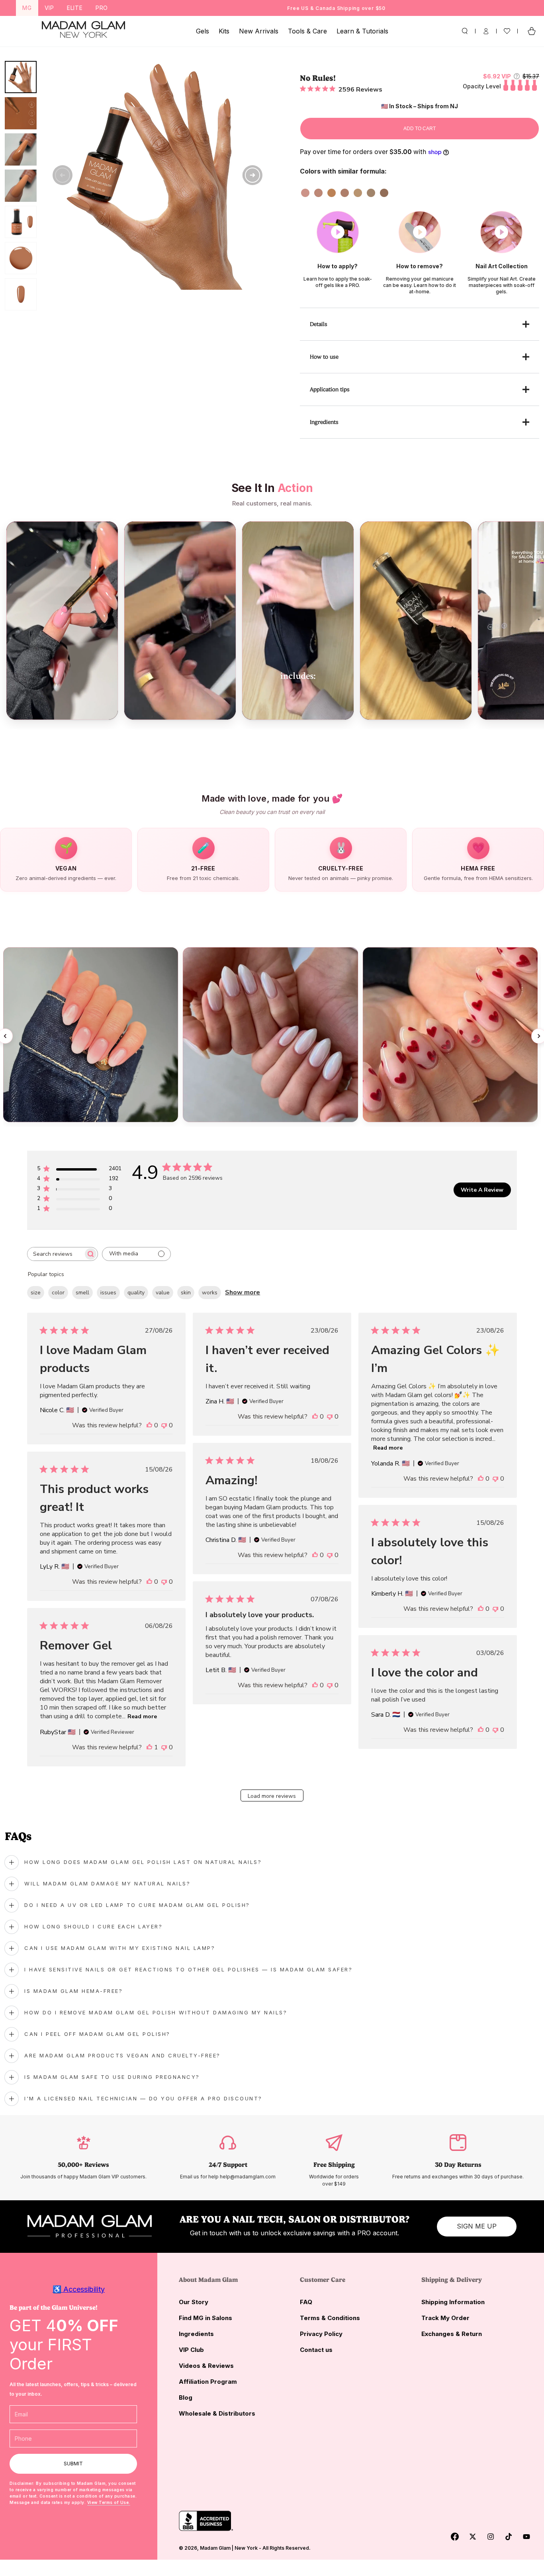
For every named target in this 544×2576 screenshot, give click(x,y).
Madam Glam (215, 2548)
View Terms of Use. (109, 2502)
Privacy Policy (321, 2334)
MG (27, 8)
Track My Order (445, 2318)
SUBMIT (73, 2464)
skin (186, 1293)
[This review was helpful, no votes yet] (149, 1425)
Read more (388, 1448)
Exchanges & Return (452, 2334)
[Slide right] (252, 175)
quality (136, 1293)
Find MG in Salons (205, 2318)
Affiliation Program (208, 2382)
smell (82, 1293)
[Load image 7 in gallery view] (21, 294)
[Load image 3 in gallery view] (21, 149)
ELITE (75, 8)
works (210, 1293)
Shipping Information (453, 2302)
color (58, 1293)
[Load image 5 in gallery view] (21, 222)
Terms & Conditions (330, 2318)
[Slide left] (63, 175)
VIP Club (191, 2350)
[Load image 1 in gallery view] (21, 77)
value (163, 1293)
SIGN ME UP (477, 2226)
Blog (186, 2397)
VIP (49, 8)
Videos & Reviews (206, 2366)
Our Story (194, 2302)
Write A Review (482, 1190)
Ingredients (196, 2334)
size (36, 1293)
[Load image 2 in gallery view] (21, 113)
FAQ (306, 2302)
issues (108, 1293)
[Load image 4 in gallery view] (21, 186)
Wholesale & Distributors (217, 2413)
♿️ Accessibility (79, 2289)
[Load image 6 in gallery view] (21, 258)
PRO (102, 8)
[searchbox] (55, 1254)
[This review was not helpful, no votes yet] (164, 1425)
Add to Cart (420, 129)
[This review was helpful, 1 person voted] (149, 1747)
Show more (243, 1292)
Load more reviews (272, 1796)
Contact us (316, 2350)
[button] (465, 31)
